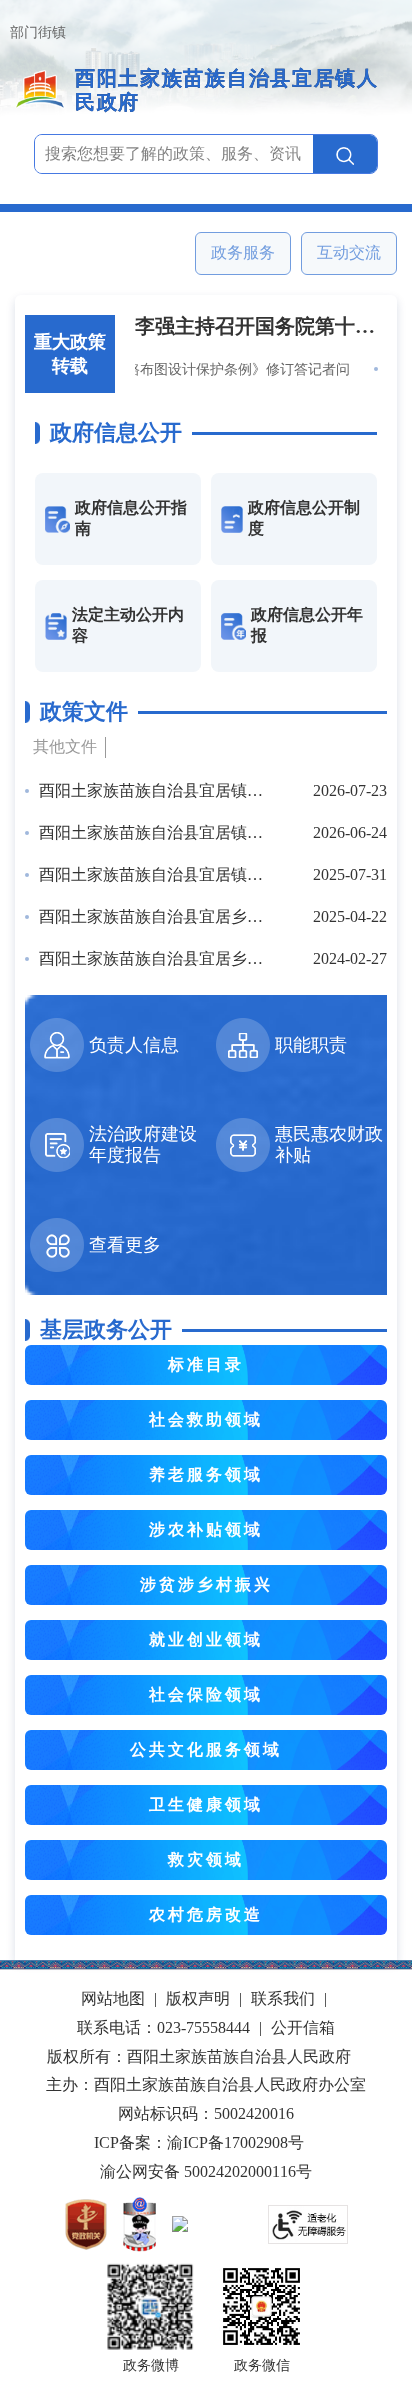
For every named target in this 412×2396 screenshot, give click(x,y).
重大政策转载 (70, 354)
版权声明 (198, 1998)
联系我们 (283, 1998)
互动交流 (349, 252)
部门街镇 (38, 32)
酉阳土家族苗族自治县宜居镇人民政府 (227, 90)
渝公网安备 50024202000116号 (206, 2171)
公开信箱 (303, 2027)
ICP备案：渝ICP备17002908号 (199, 2142)
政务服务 (243, 252)
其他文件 (65, 746)
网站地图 (113, 1998)
